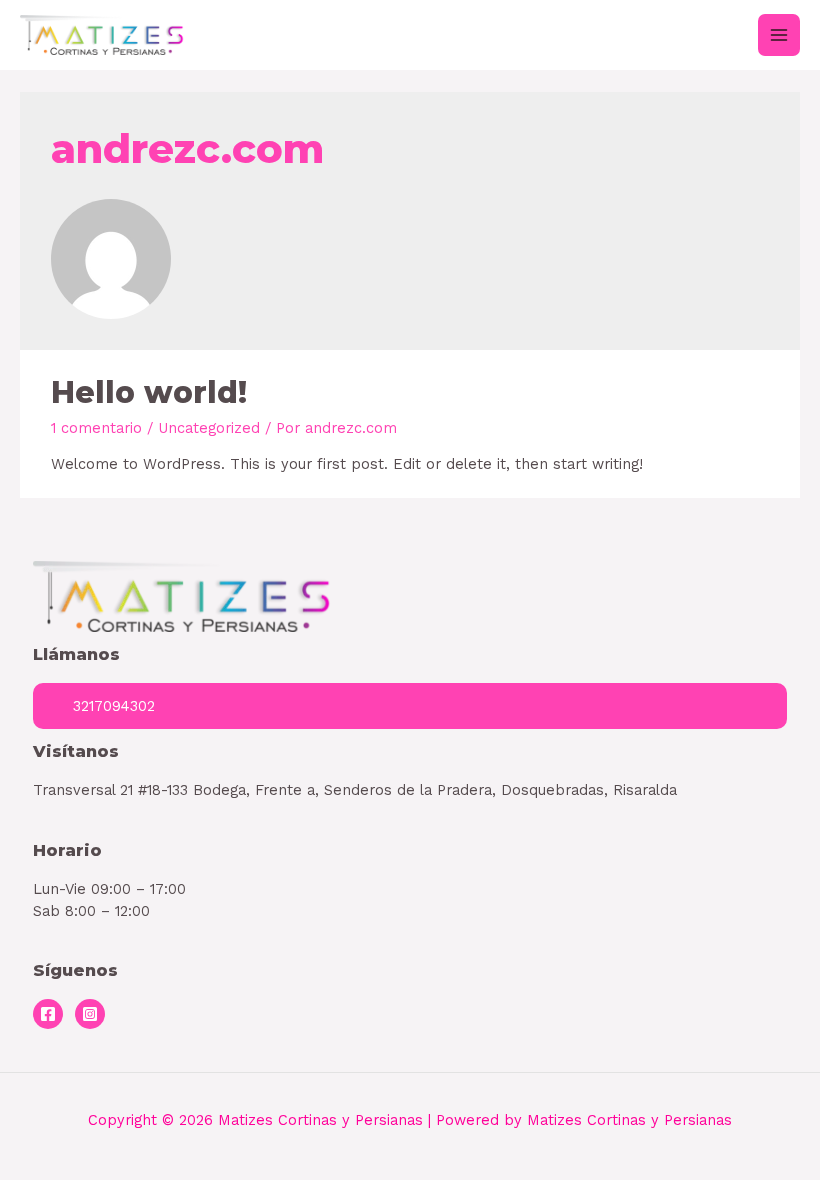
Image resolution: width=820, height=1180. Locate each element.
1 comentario (96, 428)
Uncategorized (209, 428)
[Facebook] (48, 1014)
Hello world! (149, 392)
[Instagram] (90, 1014)
